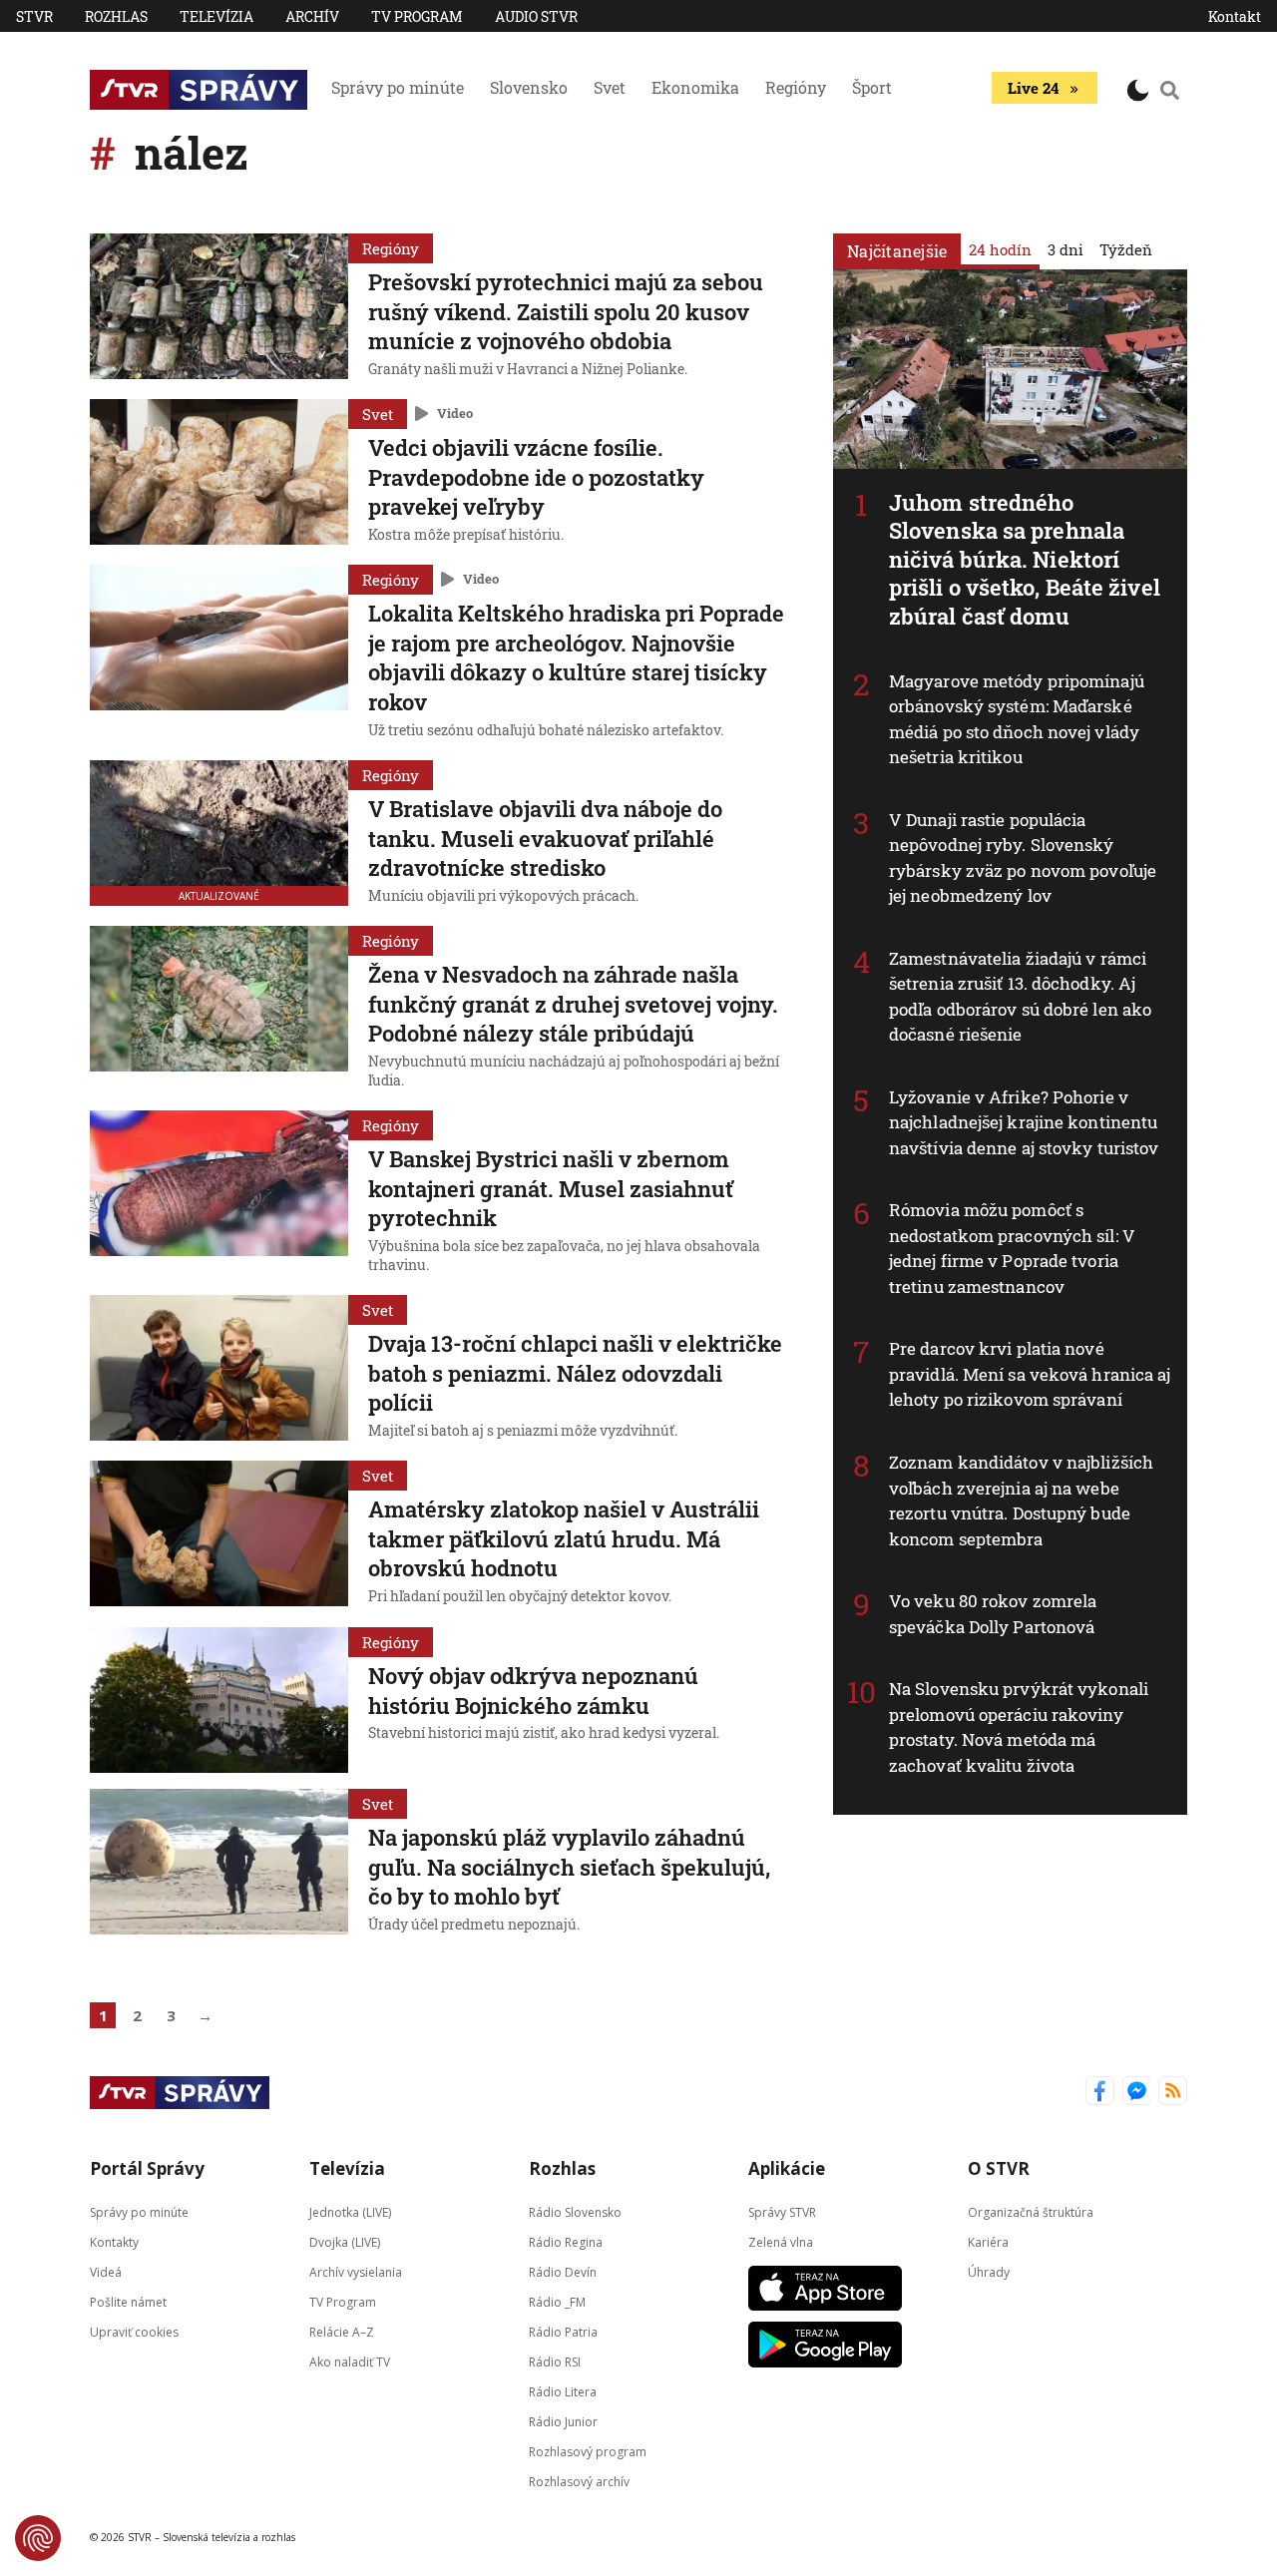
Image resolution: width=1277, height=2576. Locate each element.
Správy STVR (782, 2211)
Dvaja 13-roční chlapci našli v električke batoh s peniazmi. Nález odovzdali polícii (575, 1373)
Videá (106, 2271)
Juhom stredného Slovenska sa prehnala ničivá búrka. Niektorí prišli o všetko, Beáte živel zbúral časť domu (1025, 559)
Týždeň (1126, 249)
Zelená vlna (781, 2241)
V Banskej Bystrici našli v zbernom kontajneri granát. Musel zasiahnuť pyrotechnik (551, 1188)
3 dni (1065, 249)
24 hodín (1000, 249)
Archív (312, 16)
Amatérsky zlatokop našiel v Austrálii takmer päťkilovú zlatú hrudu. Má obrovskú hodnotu (564, 1538)
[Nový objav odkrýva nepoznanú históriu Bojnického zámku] (219, 1700)
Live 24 (1033, 88)
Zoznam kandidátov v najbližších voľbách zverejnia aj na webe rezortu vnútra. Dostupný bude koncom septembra (1021, 1501)
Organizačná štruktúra (1031, 2211)
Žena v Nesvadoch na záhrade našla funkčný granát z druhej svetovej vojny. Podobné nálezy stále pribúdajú (573, 1004)
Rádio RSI (555, 2361)
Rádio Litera (563, 2391)
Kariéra (988, 2241)
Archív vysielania (356, 2271)
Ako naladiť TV (350, 2361)
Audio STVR (536, 16)
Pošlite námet (128, 2301)
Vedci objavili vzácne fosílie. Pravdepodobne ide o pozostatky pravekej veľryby (536, 477)
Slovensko (529, 87)
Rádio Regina (566, 2241)
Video (455, 413)
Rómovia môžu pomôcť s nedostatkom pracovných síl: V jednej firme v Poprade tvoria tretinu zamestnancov (1012, 1248)
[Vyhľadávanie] (1170, 90)
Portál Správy (147, 2168)
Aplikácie (787, 2168)
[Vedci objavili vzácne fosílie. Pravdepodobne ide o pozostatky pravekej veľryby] (219, 474)
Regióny (796, 87)
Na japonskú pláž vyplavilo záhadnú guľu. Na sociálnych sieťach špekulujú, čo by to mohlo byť (569, 1867)
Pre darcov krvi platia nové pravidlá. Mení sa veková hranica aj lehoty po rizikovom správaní (1030, 1374)
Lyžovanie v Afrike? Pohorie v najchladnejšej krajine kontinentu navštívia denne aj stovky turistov (1024, 1122)
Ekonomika (695, 87)
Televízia (216, 16)
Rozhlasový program (588, 2451)
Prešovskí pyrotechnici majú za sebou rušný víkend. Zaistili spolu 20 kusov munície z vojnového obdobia (566, 311)
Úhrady (989, 2271)
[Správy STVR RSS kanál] (1173, 2093)
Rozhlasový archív (579, 2481)
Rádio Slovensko (575, 2211)
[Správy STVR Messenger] (1137, 2093)
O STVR (999, 2168)
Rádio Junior (563, 2421)
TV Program (417, 16)
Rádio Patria (563, 2331)
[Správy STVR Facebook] (1100, 2093)
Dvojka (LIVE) (345, 2241)
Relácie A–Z (342, 2331)
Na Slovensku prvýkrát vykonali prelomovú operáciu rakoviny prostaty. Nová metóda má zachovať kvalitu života (1019, 1727)
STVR (34, 16)
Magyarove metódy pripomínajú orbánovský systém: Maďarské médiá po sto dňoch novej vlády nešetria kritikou (1017, 719)
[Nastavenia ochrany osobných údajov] (38, 2538)
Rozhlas (116, 16)
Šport (872, 87)
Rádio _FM (557, 2301)
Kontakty (114, 2241)
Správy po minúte (398, 87)
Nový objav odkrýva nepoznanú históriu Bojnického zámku (533, 1691)
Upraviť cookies (134, 2331)
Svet (610, 87)
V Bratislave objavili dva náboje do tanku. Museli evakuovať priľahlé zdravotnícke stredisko (545, 838)
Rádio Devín (563, 2271)
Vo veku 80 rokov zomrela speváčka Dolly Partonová (993, 1614)
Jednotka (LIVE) (350, 2211)
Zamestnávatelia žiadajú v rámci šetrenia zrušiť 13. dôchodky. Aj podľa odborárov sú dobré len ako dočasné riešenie (1020, 997)
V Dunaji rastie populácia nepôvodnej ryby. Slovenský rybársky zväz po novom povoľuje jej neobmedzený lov (1023, 858)
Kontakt (1235, 16)
